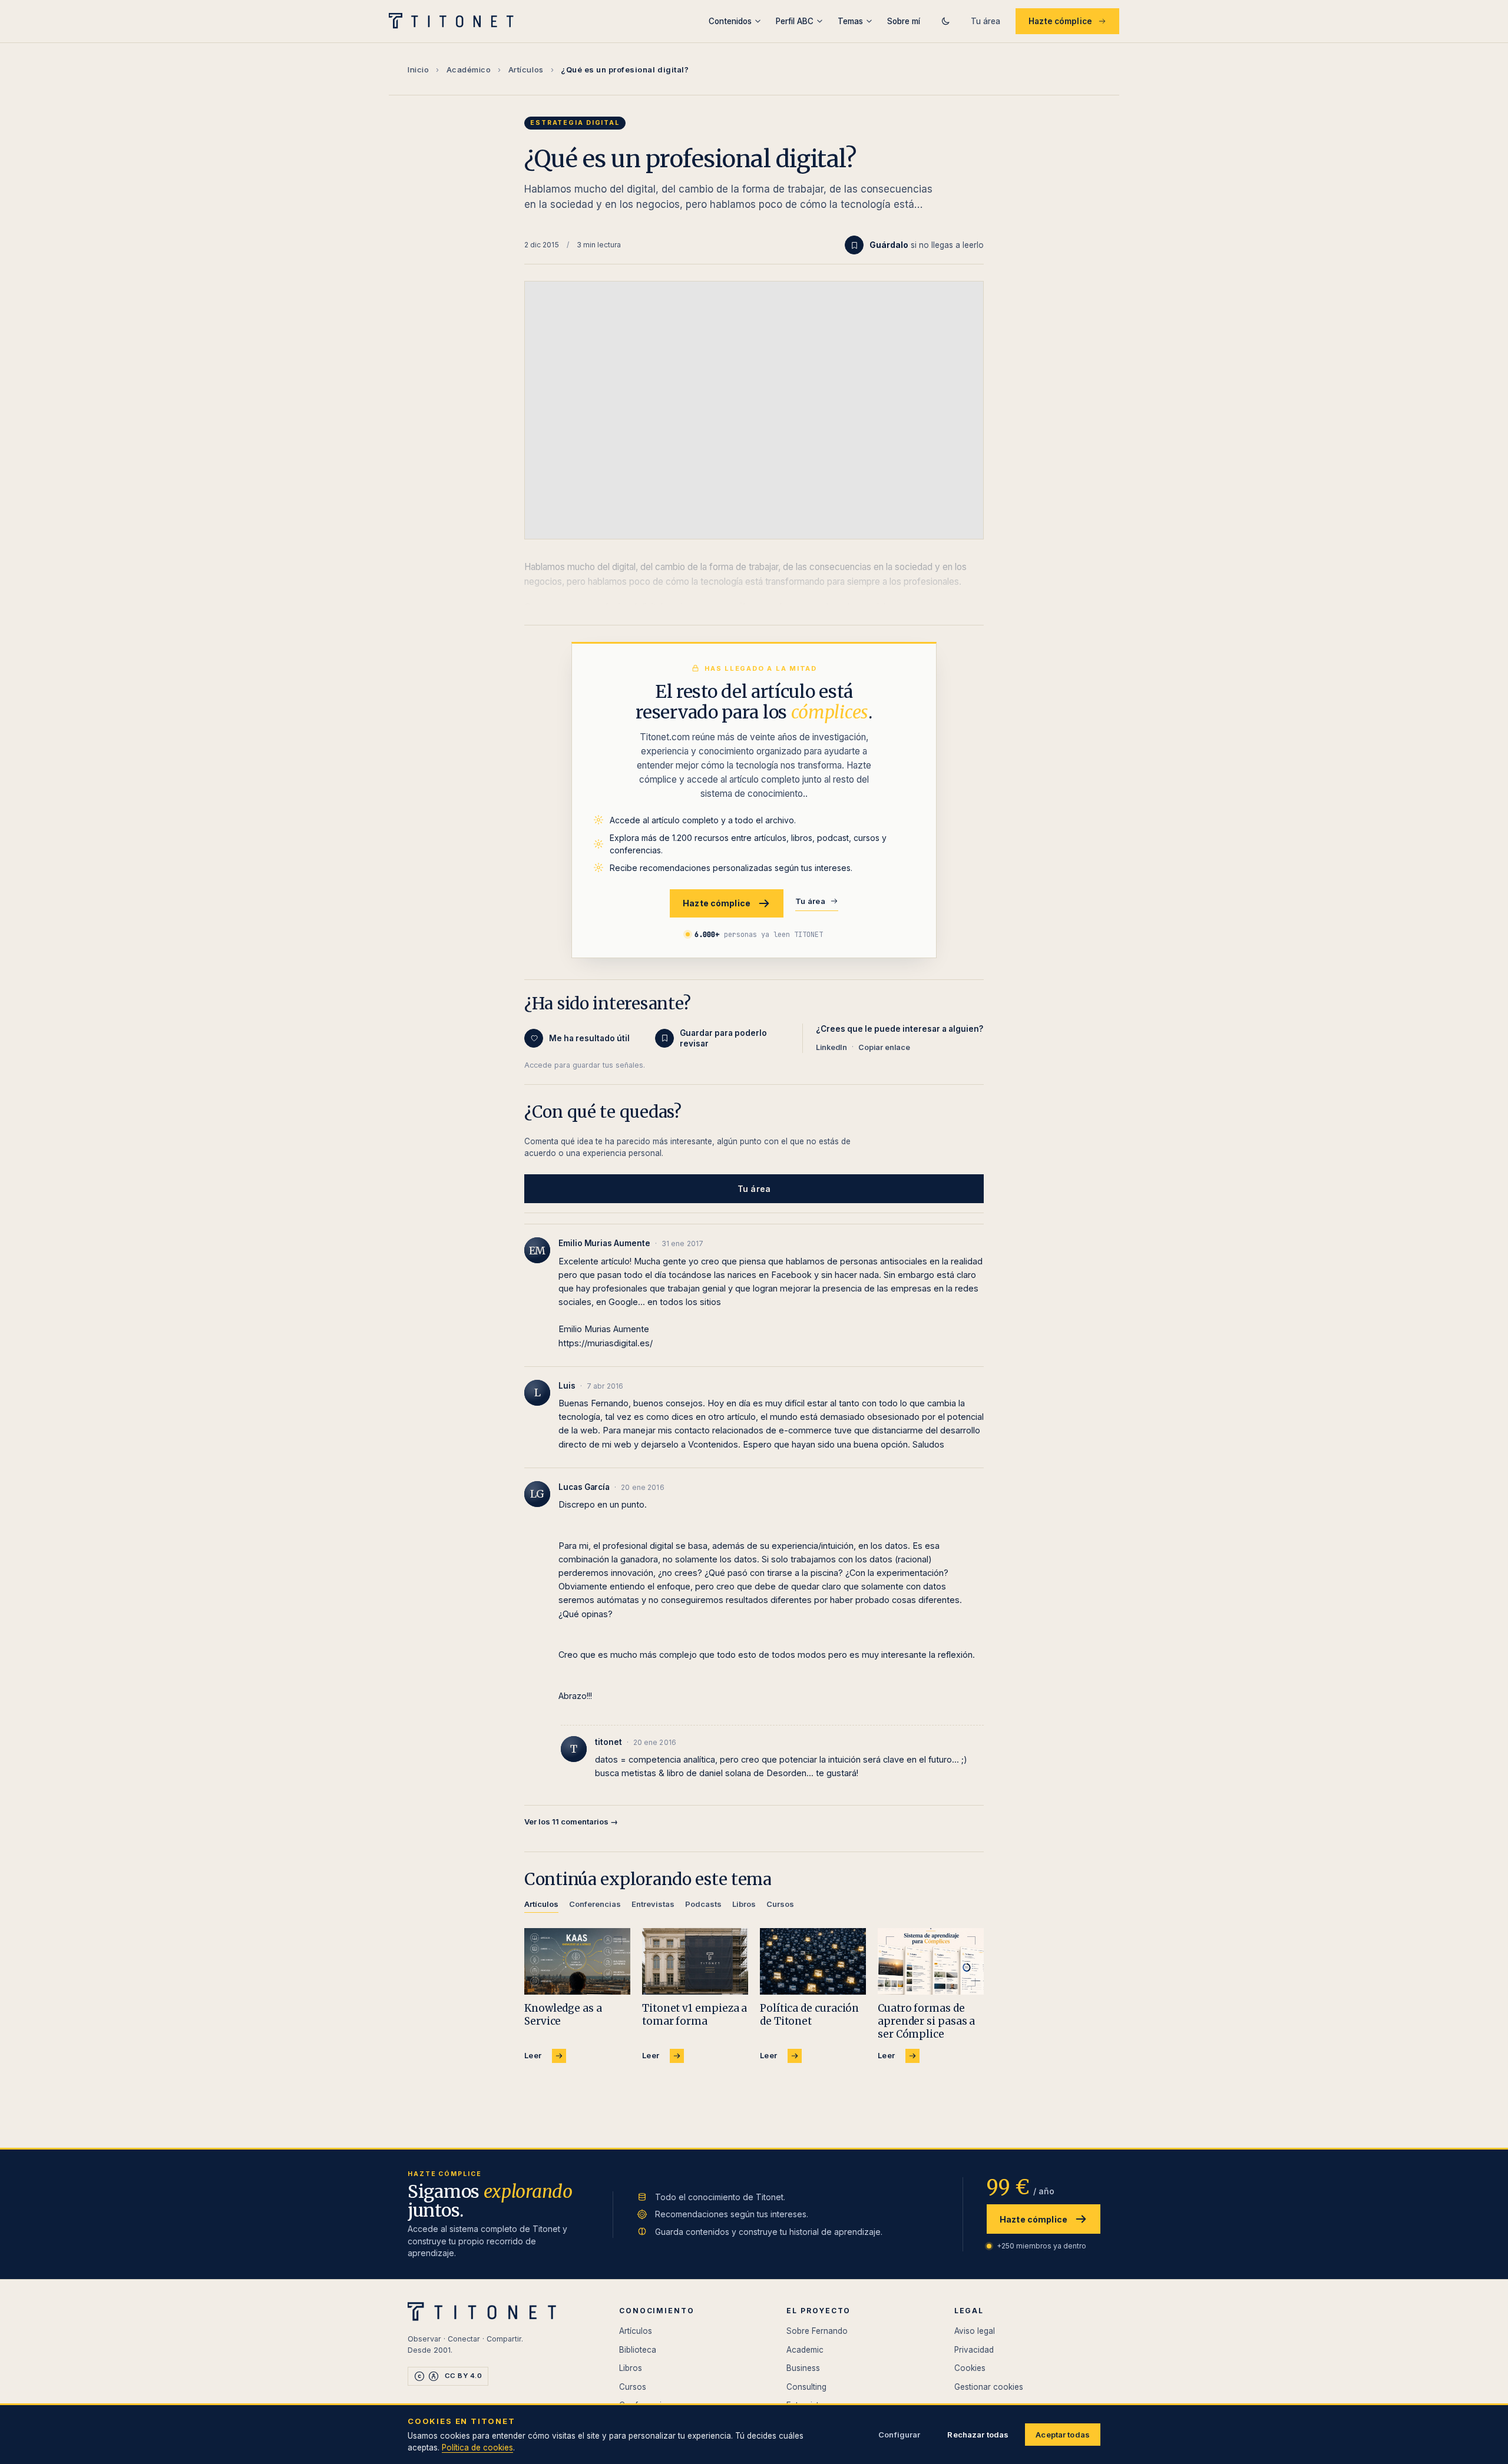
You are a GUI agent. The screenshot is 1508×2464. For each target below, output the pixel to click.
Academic (805, 2350)
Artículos (526, 69)
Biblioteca (638, 2350)
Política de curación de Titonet (809, 2015)
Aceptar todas (1063, 2435)
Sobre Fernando (817, 2331)
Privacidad (974, 2350)
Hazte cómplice (1060, 21)
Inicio (418, 69)
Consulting (806, 2387)
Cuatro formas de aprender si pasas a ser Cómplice (926, 2021)
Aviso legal (975, 2331)
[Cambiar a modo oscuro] (945, 21)
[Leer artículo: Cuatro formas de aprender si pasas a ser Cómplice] (931, 1961)
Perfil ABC (795, 21)
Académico (469, 69)
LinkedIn (831, 1047)
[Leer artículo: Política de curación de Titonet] (813, 1961)
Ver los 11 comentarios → (571, 1821)
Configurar (899, 2435)
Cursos (633, 2387)
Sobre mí (904, 21)
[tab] (541, 1906)
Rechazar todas (978, 2435)
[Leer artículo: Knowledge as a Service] (577, 1961)
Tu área (986, 21)
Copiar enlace (884, 1047)
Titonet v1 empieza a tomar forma (695, 2015)
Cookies (970, 2368)
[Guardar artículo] (854, 245)
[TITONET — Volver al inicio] (455, 21)
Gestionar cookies (989, 2387)
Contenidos (730, 21)
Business (803, 2368)
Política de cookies (477, 2448)
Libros (631, 2368)
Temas (850, 21)
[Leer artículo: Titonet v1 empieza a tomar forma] (695, 1961)
